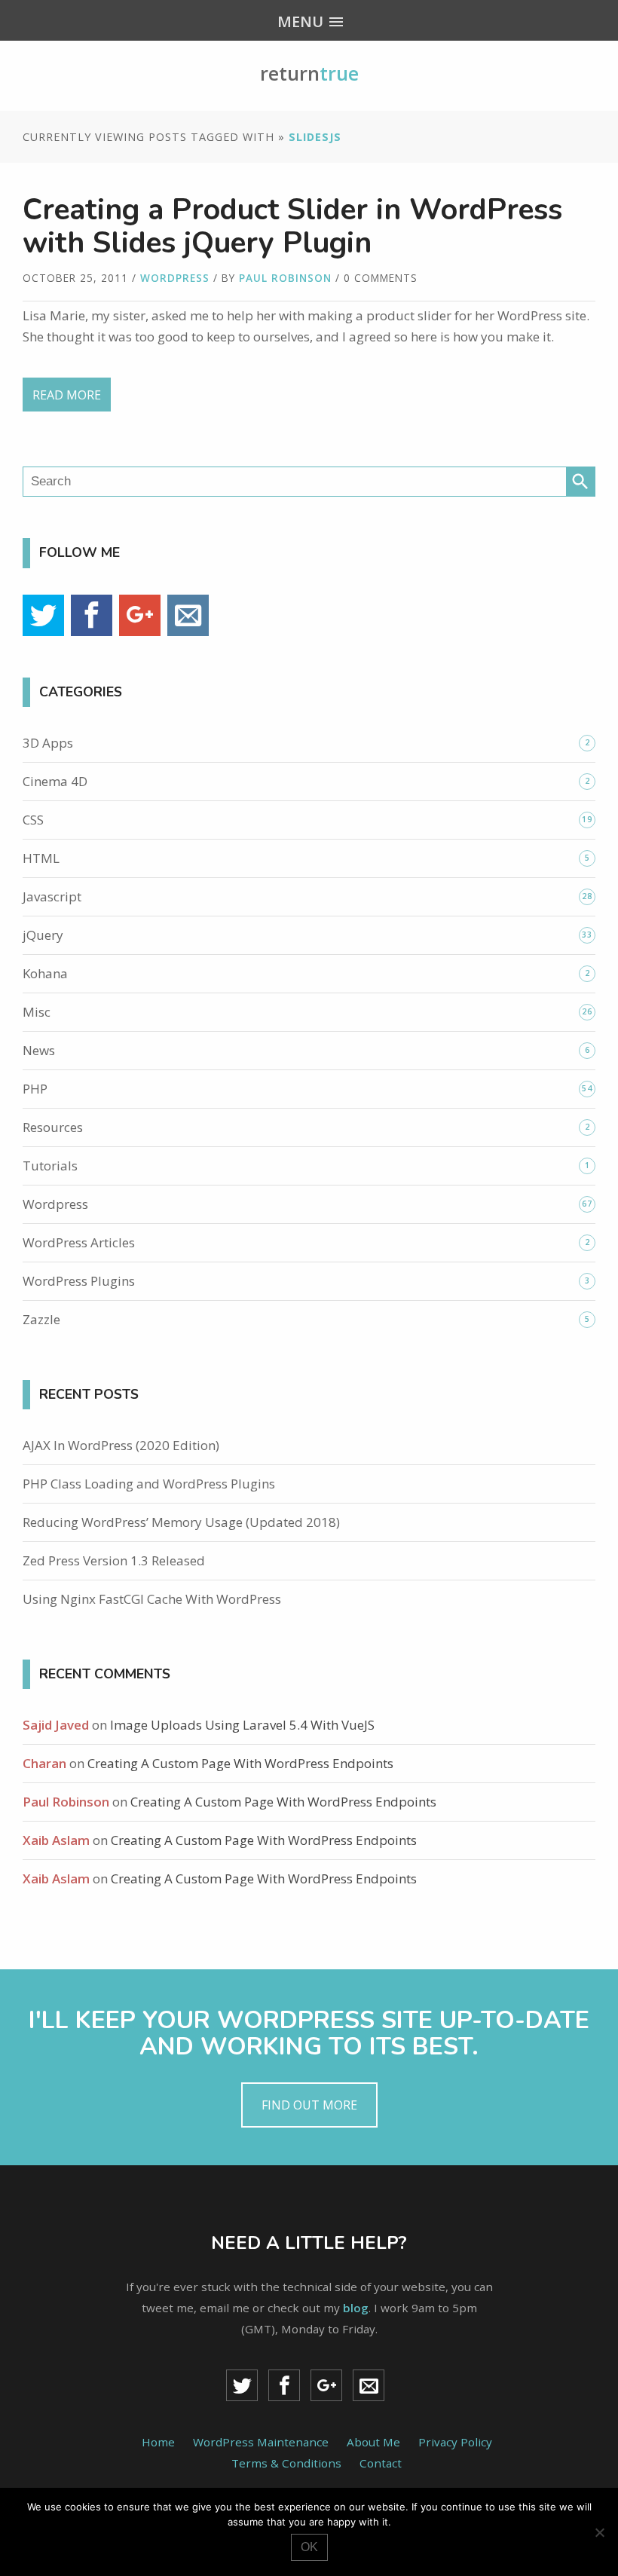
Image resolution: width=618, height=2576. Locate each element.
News (39, 1050)
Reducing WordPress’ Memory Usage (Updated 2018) (181, 1522)
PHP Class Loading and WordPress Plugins (149, 1484)
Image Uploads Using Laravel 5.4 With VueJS (242, 1725)
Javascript (52, 896)
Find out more (309, 2105)
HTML (41, 858)
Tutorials (50, 1166)
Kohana (45, 973)
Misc (37, 1012)
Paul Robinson (285, 278)
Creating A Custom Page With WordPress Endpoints (240, 1763)
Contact (381, 2463)
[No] (599, 2532)
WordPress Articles (79, 1242)
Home (158, 2442)
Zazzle (41, 1319)
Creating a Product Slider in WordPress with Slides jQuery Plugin (292, 226)
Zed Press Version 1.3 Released (114, 1560)
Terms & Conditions (286, 2463)
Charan (44, 1763)
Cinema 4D (55, 781)
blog (356, 2308)
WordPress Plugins (79, 1281)
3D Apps (48, 743)
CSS (33, 820)
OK (309, 2547)
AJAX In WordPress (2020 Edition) (121, 1445)
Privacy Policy (455, 2442)
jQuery (43, 935)
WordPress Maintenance (261, 2442)
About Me (373, 2442)
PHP (35, 1089)
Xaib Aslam (56, 1840)
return (309, 73)
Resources (53, 1127)
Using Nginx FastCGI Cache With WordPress (152, 1599)
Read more (67, 395)
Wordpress (175, 278)
